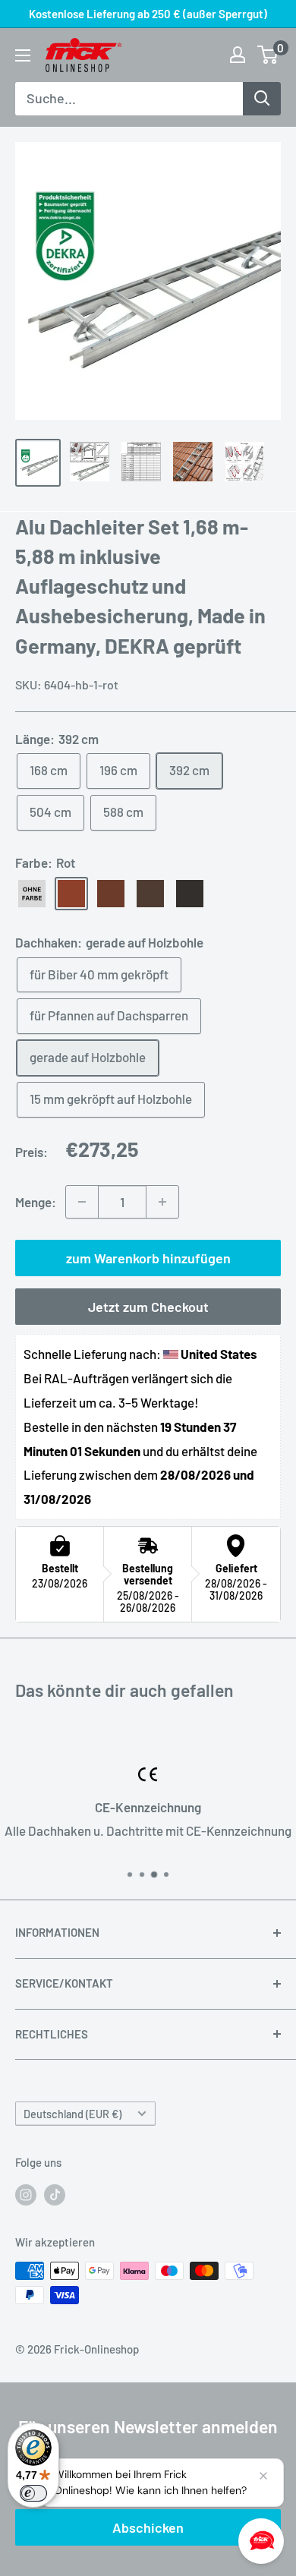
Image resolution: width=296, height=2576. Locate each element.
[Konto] (238, 55)
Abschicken (148, 2527)
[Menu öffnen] (23, 55)
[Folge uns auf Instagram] (26, 2194)
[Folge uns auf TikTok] (55, 2194)
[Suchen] (262, 99)
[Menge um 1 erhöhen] (162, 1202)
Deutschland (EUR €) (72, 2114)
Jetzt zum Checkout (148, 1307)
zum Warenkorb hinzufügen (148, 1258)
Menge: (36, 1202)
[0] (268, 55)
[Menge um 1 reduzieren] (82, 1202)
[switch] (33, 2493)
